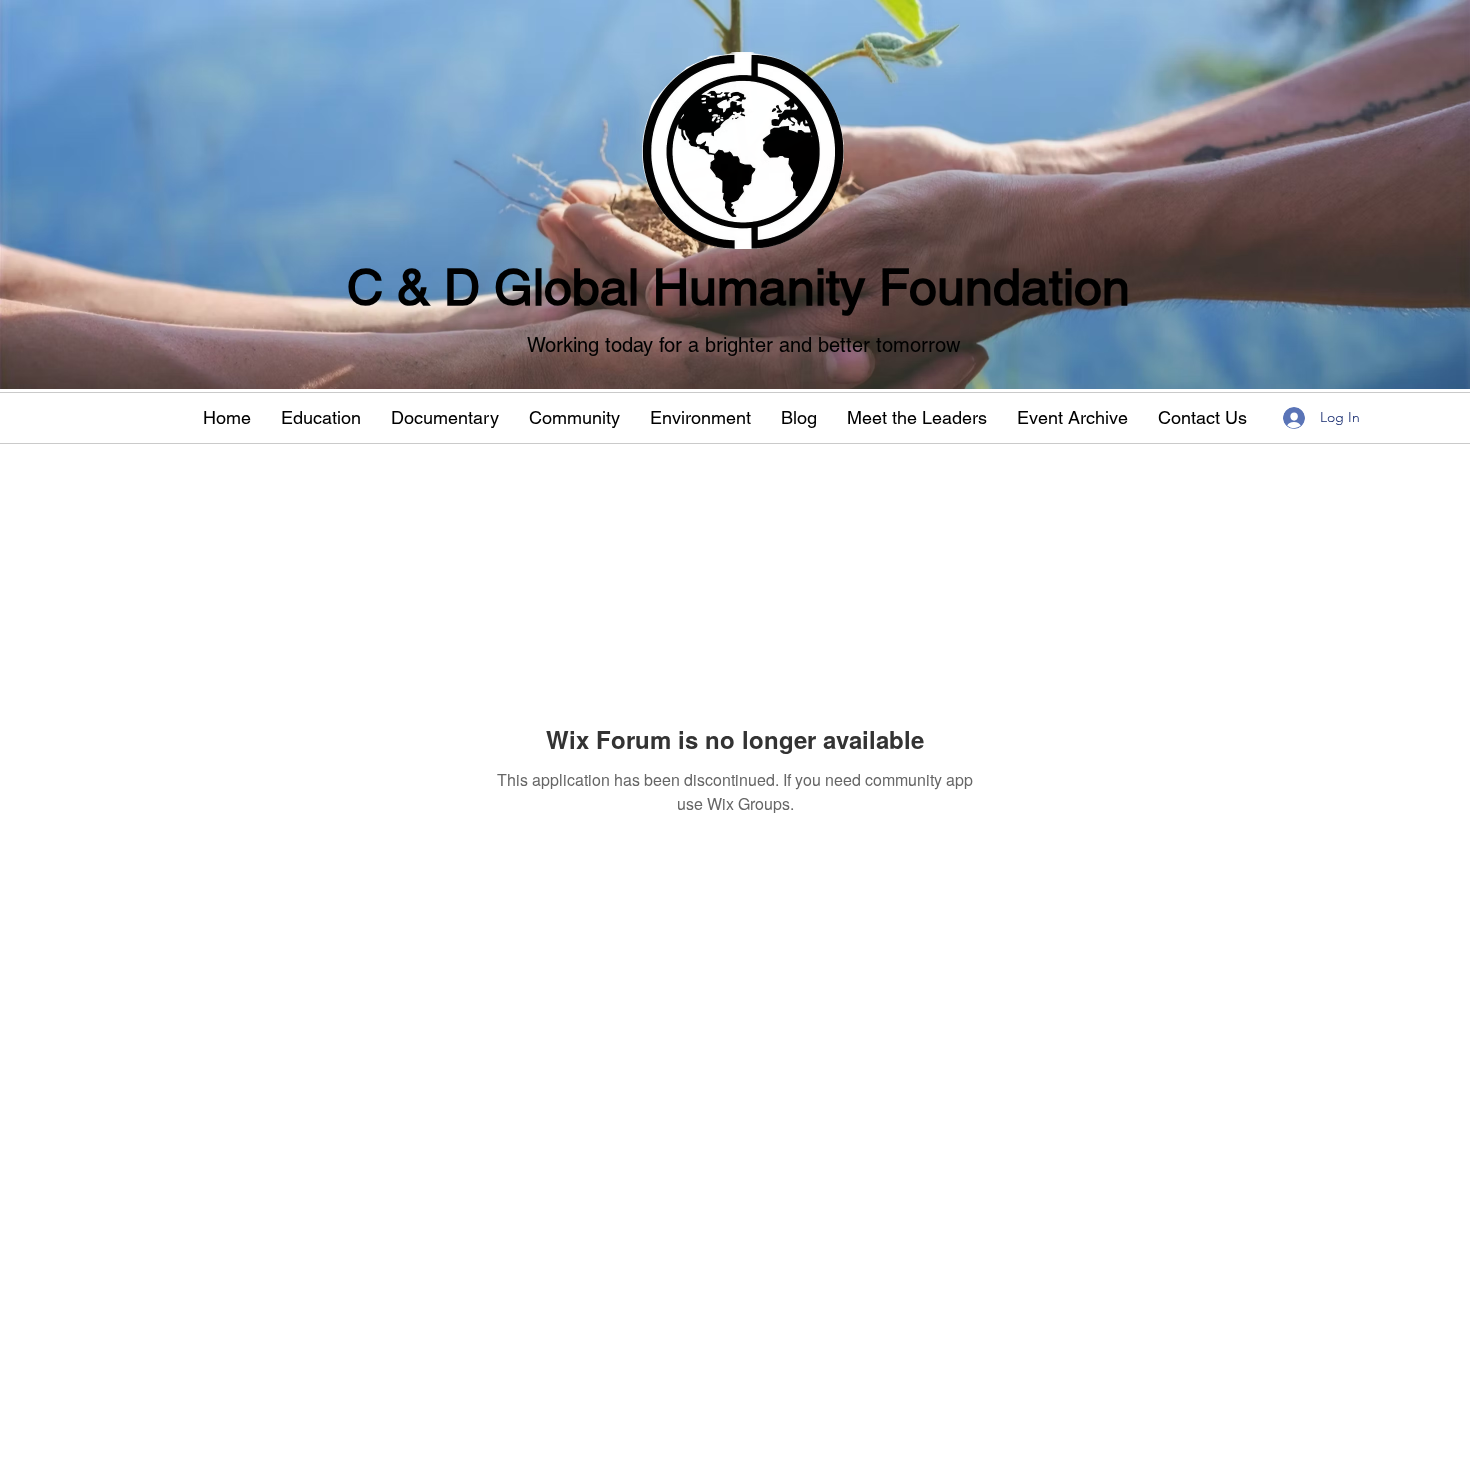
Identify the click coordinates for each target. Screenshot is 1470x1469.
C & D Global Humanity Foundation (738, 287)
